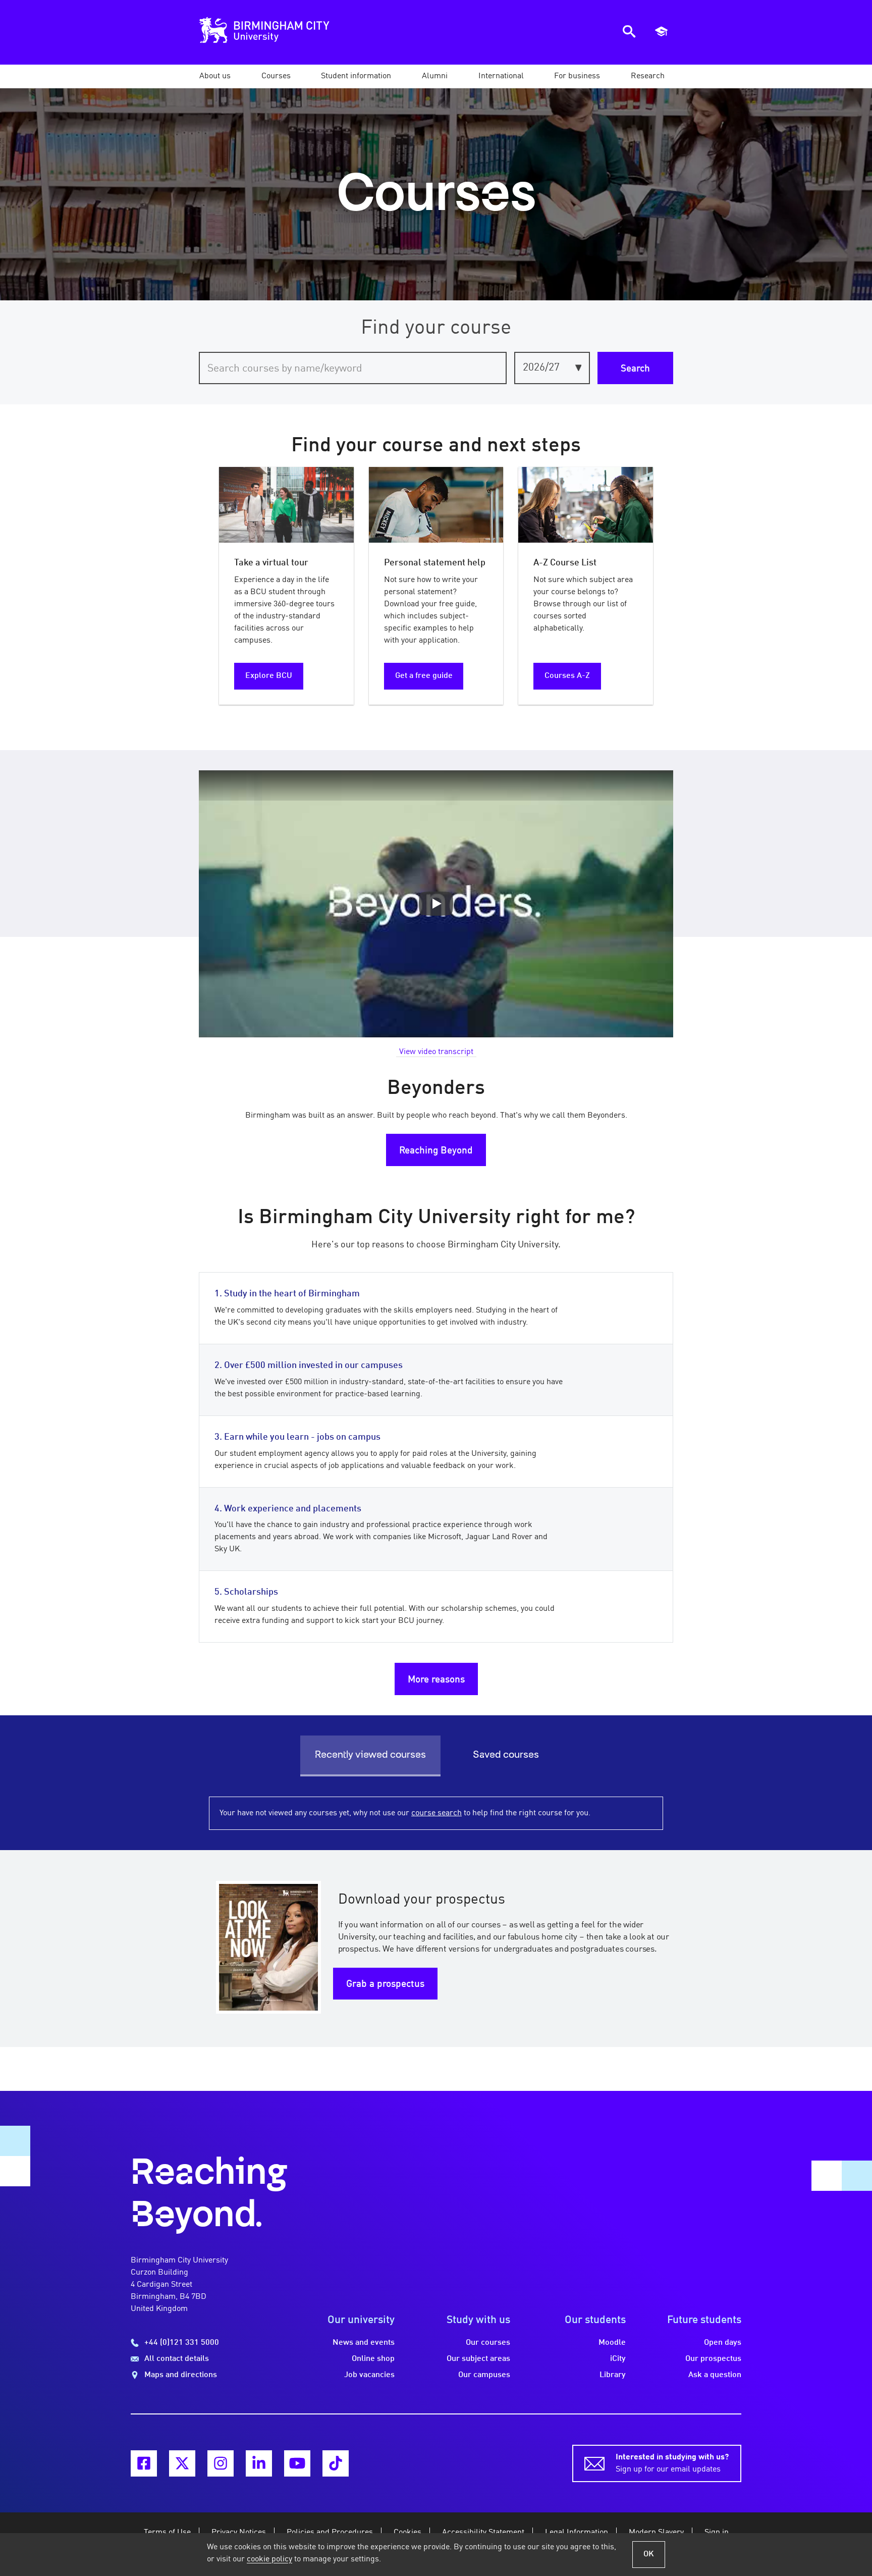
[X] (182, 2463)
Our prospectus (713, 2359)
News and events (364, 2343)
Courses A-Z (567, 676)
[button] (215, 76)
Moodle (612, 2343)
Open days (723, 2343)
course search (437, 1813)
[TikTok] (336, 2463)
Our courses (488, 2343)
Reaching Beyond (436, 1151)
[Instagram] (221, 2463)
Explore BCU (269, 676)
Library (613, 2375)
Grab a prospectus (385, 1984)
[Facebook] (144, 2463)
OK (649, 2554)
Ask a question (715, 2375)
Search (635, 369)
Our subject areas (478, 2359)
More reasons (436, 1680)
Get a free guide (424, 676)
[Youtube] (297, 2463)
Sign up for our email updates (672, 2463)
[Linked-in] (259, 2463)
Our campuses (484, 2375)
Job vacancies (369, 2375)
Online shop (373, 2359)
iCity (618, 2359)
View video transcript (436, 1052)
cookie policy (269, 2559)
